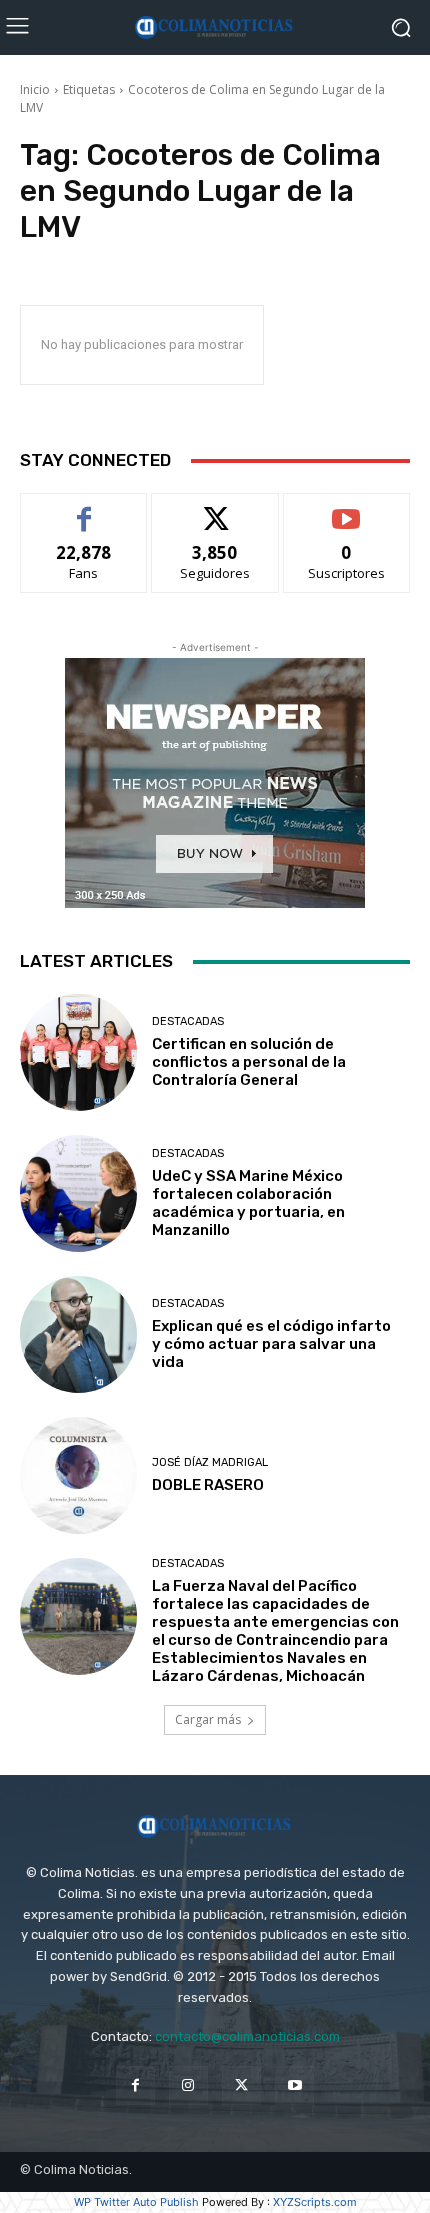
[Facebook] (135, 2085)
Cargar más (208, 1719)
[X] (241, 2085)
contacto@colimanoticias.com (247, 2036)
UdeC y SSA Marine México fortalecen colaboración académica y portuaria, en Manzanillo (248, 1203)
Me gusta (84, 508)
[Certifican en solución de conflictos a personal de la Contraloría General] (78, 1052)
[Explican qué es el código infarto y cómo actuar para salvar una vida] (78, 1334)
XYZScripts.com (315, 2202)
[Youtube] (294, 2085)
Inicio (35, 89)
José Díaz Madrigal (210, 1462)
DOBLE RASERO (208, 1485)
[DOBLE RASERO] (78, 1475)
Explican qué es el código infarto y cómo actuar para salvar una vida (271, 1344)
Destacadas (188, 1021)
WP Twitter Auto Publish (136, 2202)
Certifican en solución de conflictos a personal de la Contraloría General (249, 1062)
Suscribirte (346, 508)
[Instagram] (188, 2085)
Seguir (215, 508)
